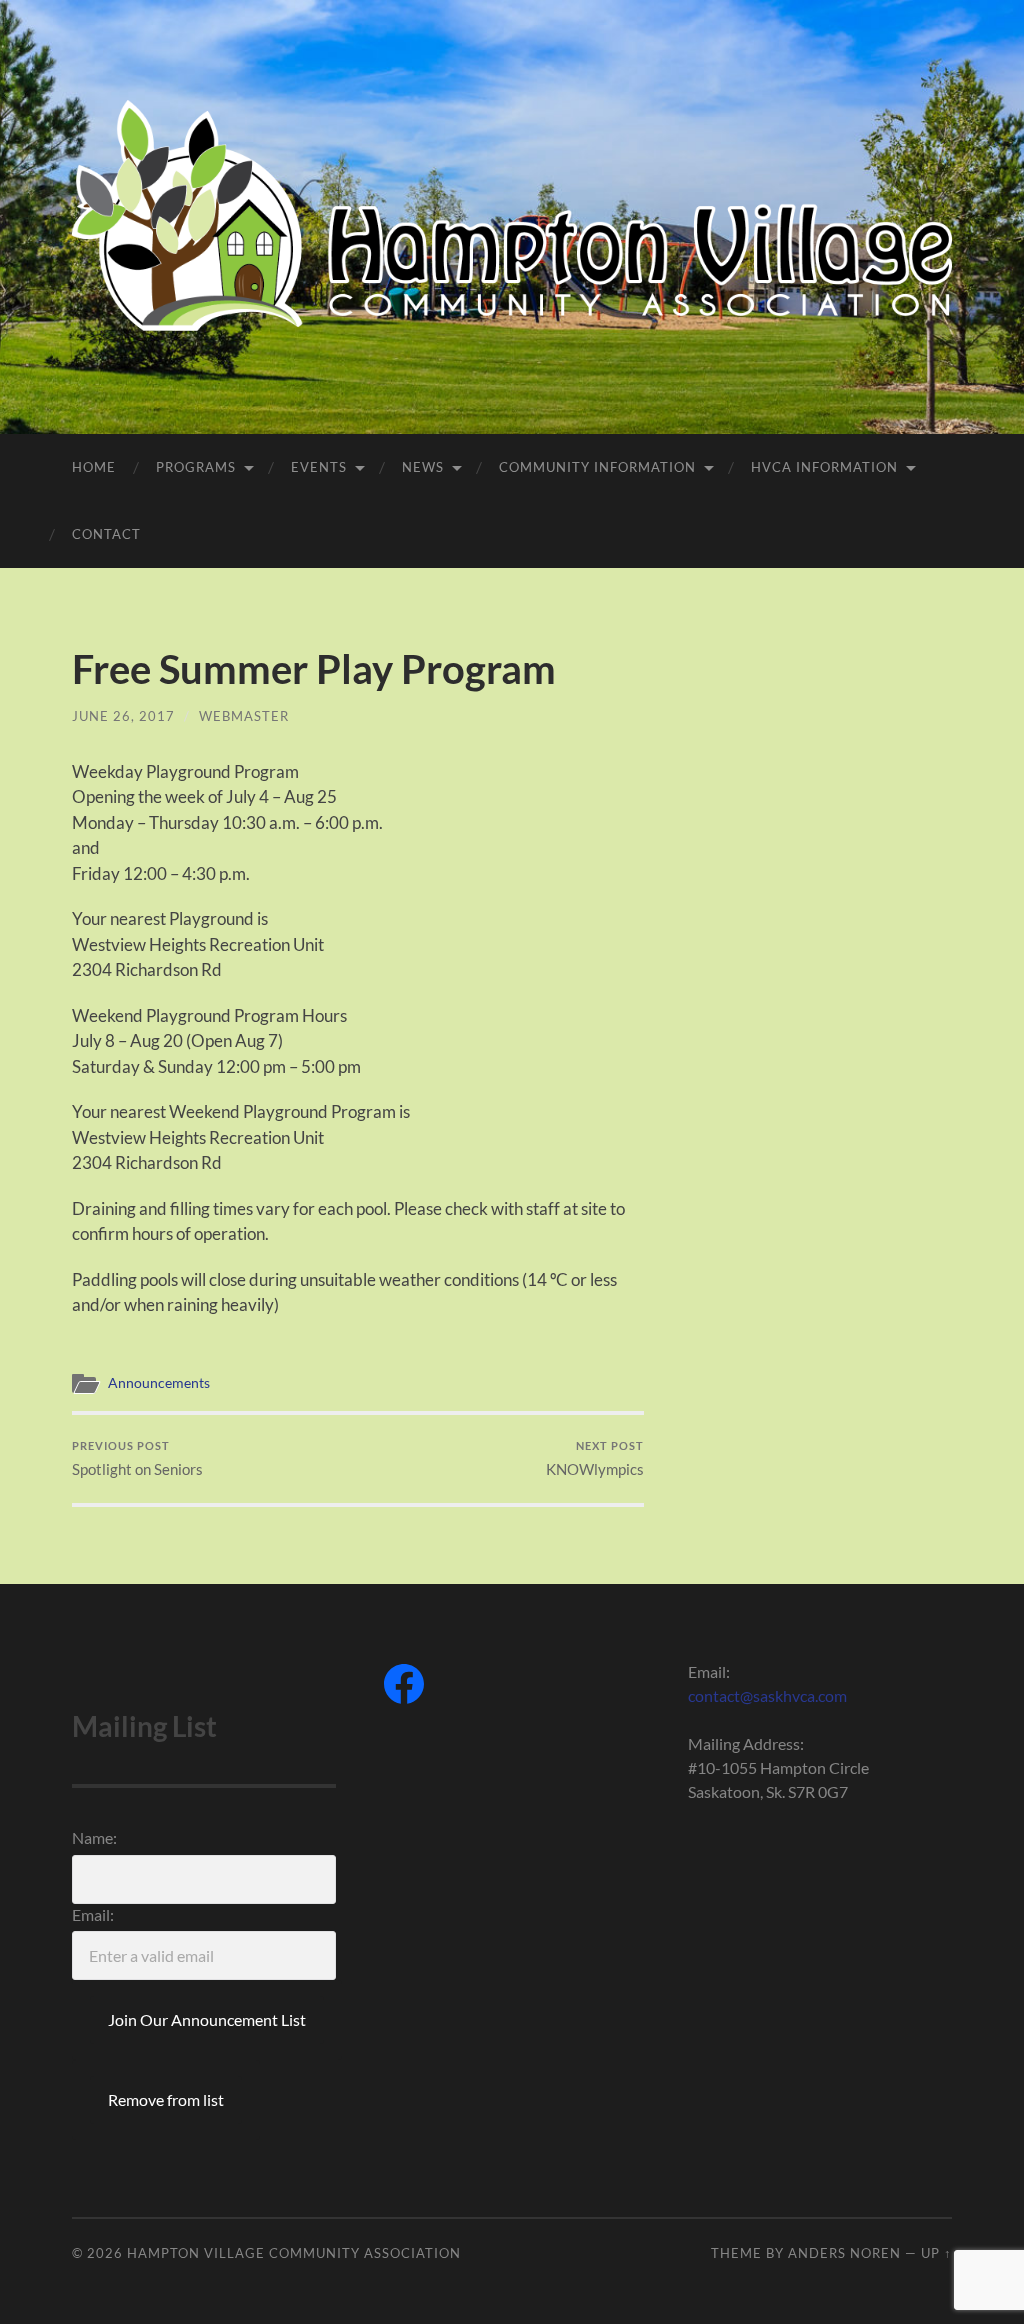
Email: (93, 1914)
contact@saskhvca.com (767, 1695)
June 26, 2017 (123, 716)
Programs (196, 467)
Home (94, 467)
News (423, 467)
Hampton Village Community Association (294, 2253)
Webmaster (244, 716)
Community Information (597, 467)
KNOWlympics (595, 1458)
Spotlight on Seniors (137, 1458)
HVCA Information (824, 467)
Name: (94, 1837)
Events (319, 467)
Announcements (159, 1383)
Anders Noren (844, 2253)
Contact (106, 534)
